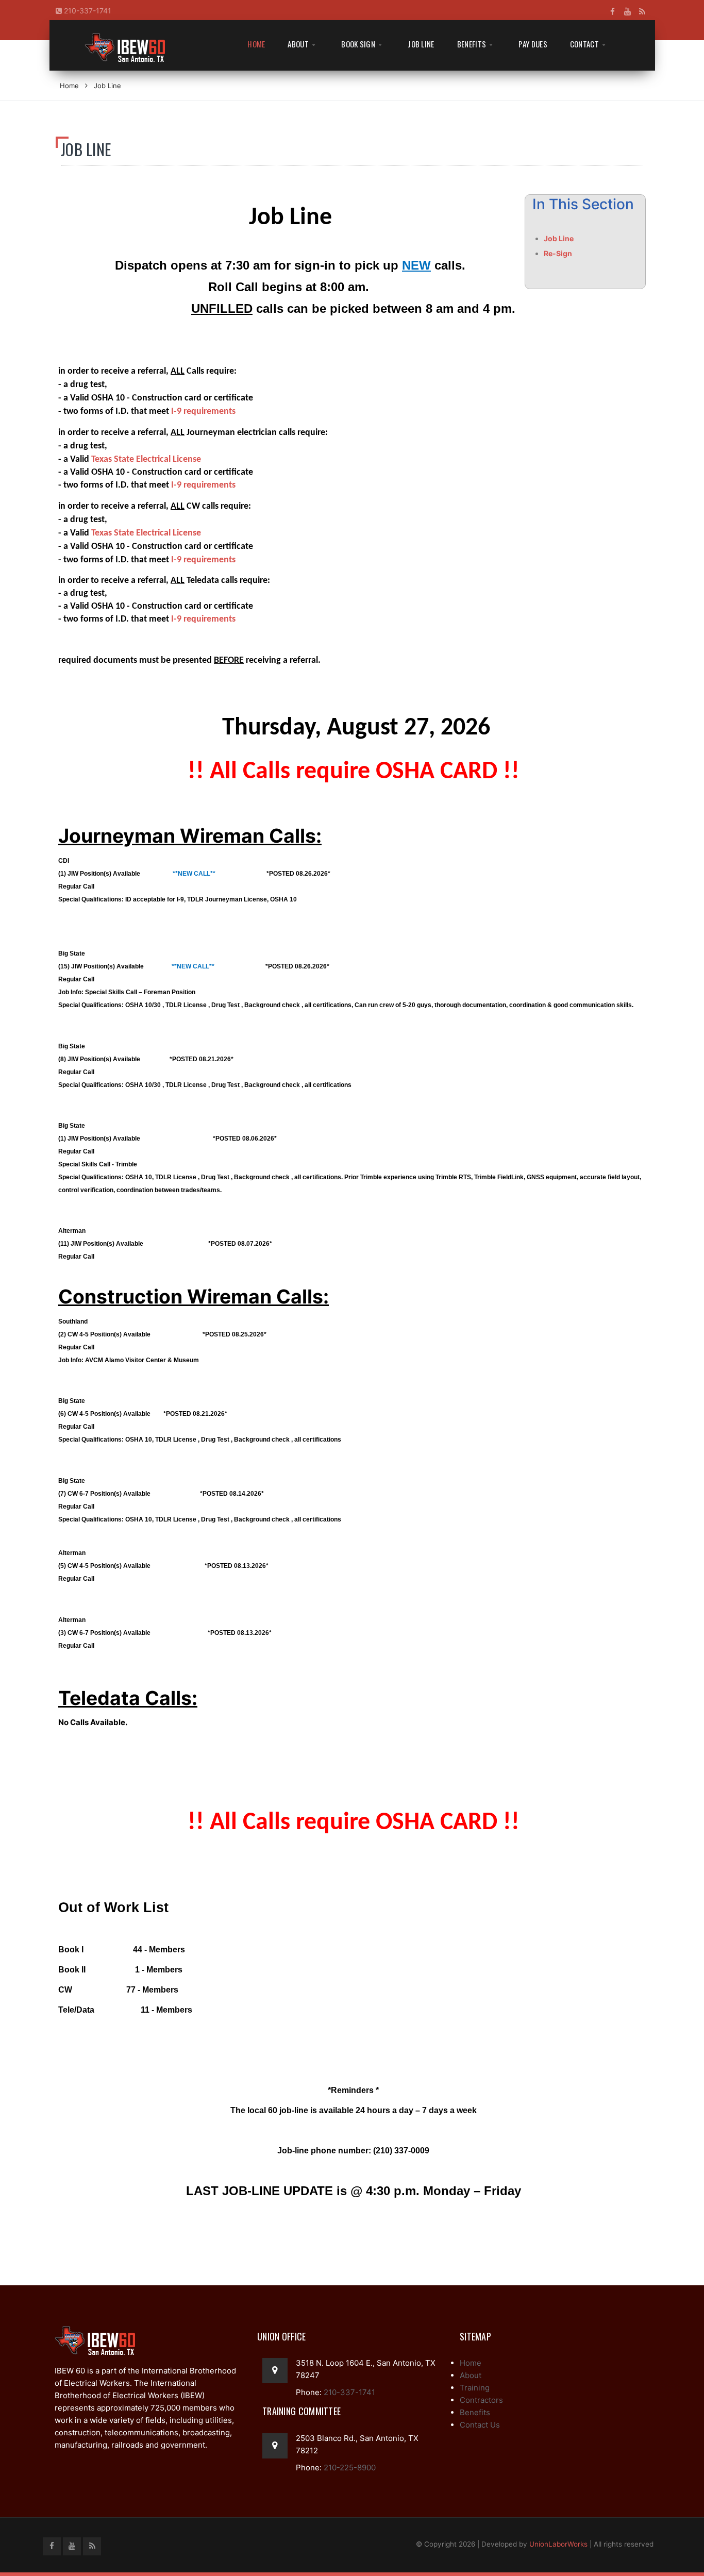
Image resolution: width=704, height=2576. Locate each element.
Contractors (481, 2400)
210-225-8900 (349, 2468)
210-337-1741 (87, 11)
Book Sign (358, 44)
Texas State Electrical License (146, 459)
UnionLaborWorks (558, 2544)
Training (475, 2388)
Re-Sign (558, 253)
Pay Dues (533, 44)
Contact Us (480, 2425)
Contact (584, 44)
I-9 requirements (203, 412)
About (298, 44)
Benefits (472, 44)
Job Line (421, 44)
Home (256, 44)
